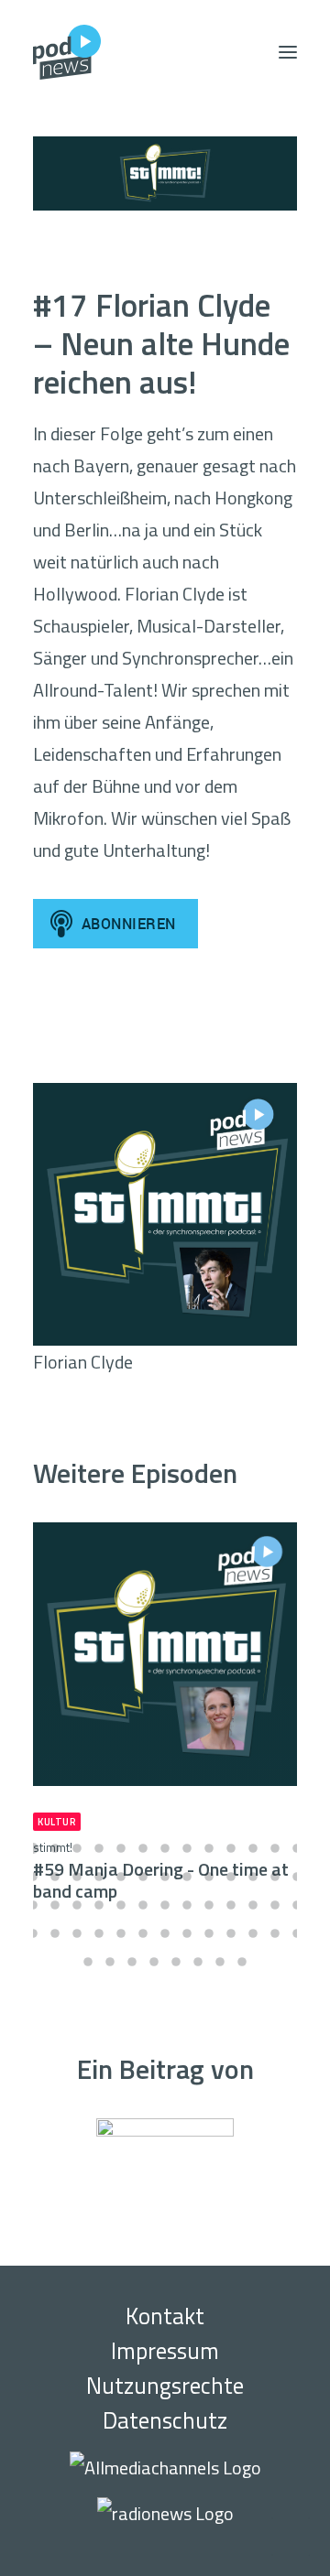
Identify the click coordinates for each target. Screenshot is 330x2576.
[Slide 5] (121, 1848)
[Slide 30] (99, 1905)
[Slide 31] (121, 1905)
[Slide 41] (55, 1933)
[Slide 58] (198, 1962)
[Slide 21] (187, 1877)
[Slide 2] (55, 1848)
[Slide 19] (143, 1877)
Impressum (165, 2351)
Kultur (57, 1822)
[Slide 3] (77, 1848)
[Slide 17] (99, 1877)
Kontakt (165, 2316)
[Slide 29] (77, 1905)
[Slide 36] (231, 1905)
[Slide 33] (165, 1905)
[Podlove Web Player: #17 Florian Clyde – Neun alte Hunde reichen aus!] (165, 1039)
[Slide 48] (209, 1933)
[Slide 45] (143, 1933)
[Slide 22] (209, 1877)
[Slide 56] (154, 1962)
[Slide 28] (55, 1905)
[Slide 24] (253, 1877)
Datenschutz (165, 2420)
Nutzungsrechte (165, 2386)
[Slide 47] (187, 1933)
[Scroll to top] (291, 2534)
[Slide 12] (275, 1848)
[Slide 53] (88, 1962)
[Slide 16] (77, 1877)
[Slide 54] (110, 1962)
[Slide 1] (33, 1848)
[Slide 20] (165, 1877)
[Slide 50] (253, 1933)
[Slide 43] (99, 1933)
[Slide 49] (231, 1933)
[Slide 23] (231, 1877)
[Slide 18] (121, 1877)
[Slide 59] (220, 1962)
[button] (288, 52)
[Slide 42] (77, 1933)
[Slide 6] (143, 1848)
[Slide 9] (209, 1848)
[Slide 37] (253, 1905)
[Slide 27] (33, 1905)
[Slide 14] (33, 1877)
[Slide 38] (275, 1905)
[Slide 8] (187, 1848)
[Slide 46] (165, 1933)
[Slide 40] (33, 1933)
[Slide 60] (242, 1962)
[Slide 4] (99, 1848)
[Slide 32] (143, 1905)
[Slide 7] (165, 1848)
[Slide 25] (275, 1877)
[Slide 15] (55, 1877)
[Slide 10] (231, 1848)
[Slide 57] (176, 1962)
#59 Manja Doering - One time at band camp (161, 1872)
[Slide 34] (187, 1905)
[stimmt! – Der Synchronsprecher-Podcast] (165, 173)
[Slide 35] (209, 1905)
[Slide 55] (132, 1962)
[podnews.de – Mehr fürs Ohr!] (67, 52)
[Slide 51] (275, 1933)
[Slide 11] (253, 1848)
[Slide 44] (121, 1933)
